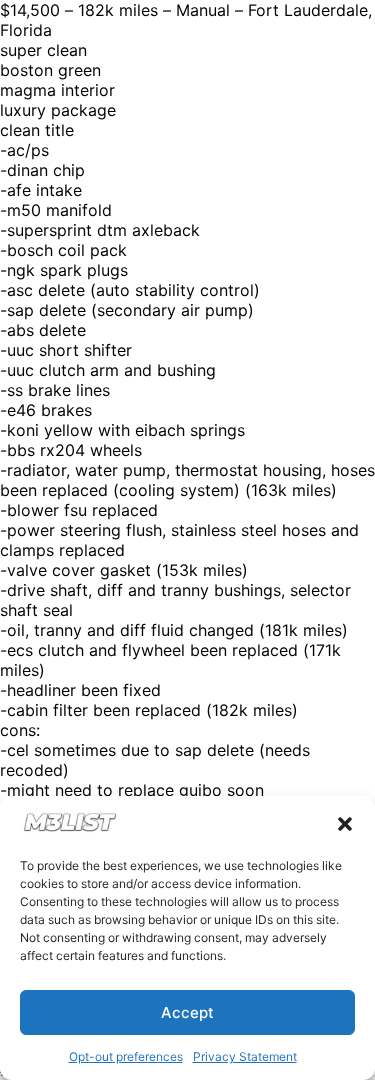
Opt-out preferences (126, 1056)
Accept (187, 1012)
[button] (345, 824)
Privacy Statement (245, 1056)
